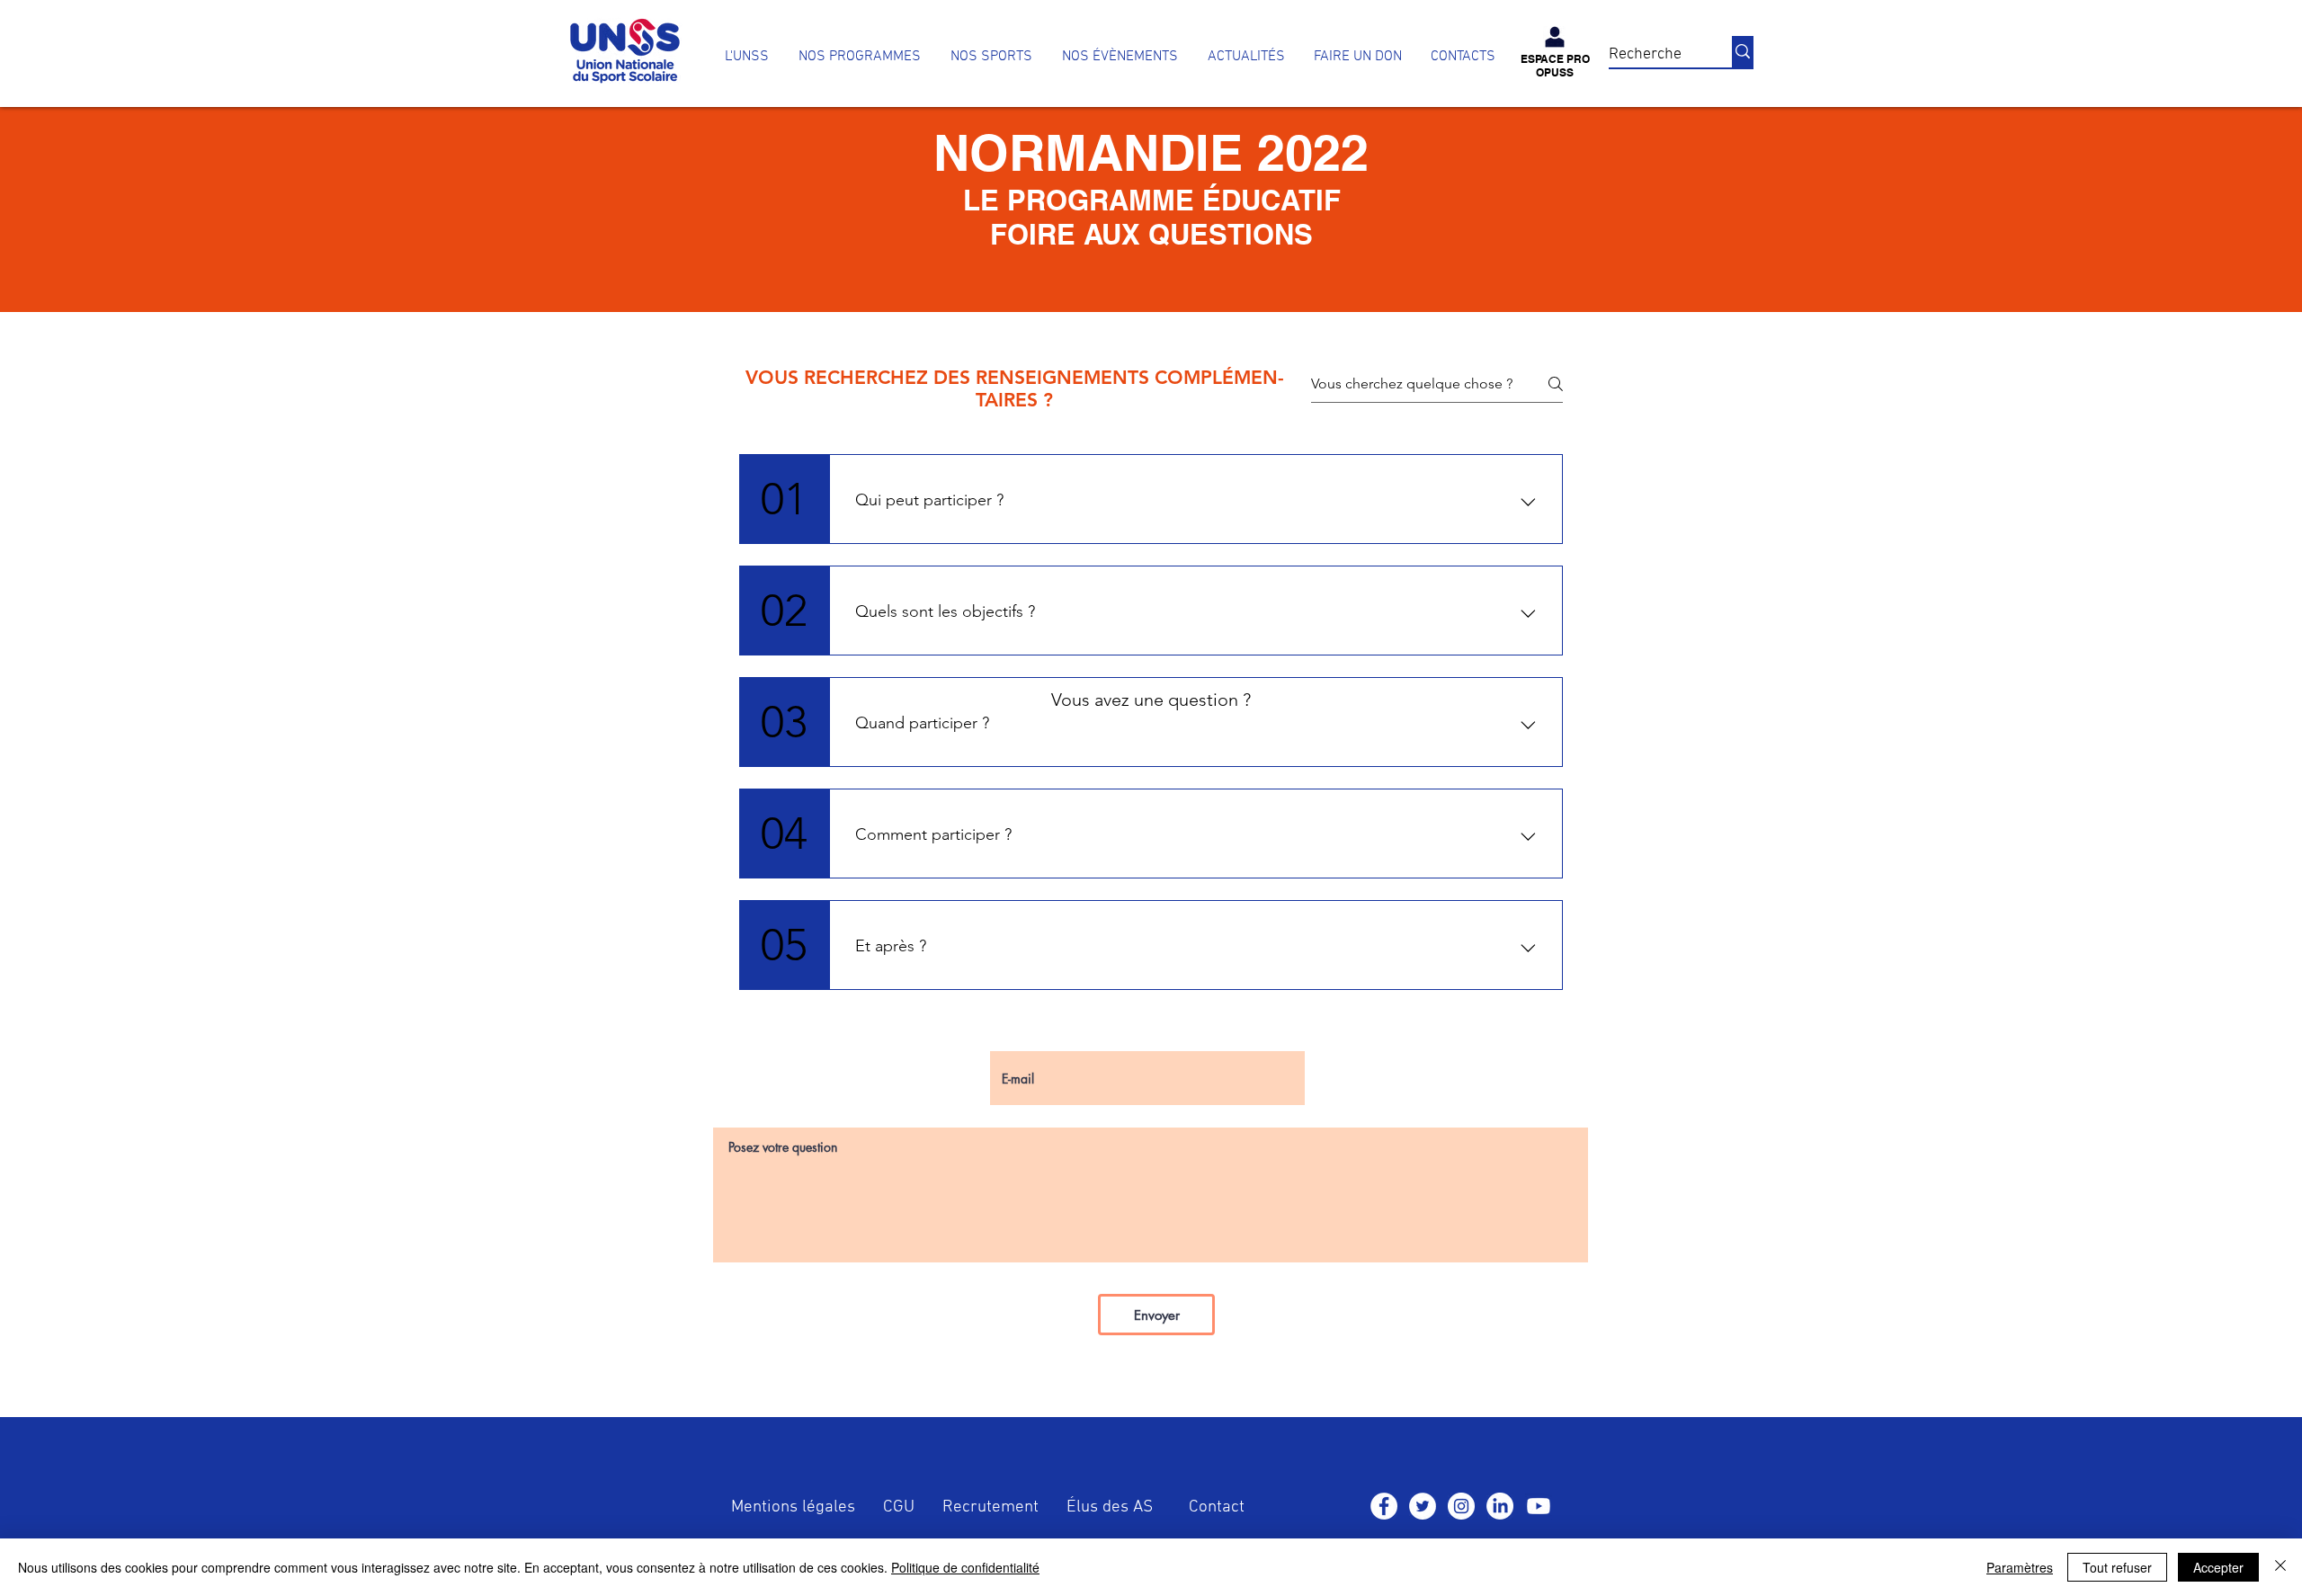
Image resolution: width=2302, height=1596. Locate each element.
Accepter (2218, 1567)
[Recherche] (1743, 52)
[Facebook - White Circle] (1384, 1506)
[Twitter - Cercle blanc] (1423, 1506)
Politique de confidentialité (965, 1567)
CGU (899, 1507)
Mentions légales (793, 1507)
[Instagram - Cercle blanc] (1461, 1506)
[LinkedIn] (1500, 1506)
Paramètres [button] (2020, 1567)
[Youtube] (1539, 1506)
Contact (1217, 1507)
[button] (859, 57)
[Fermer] (2280, 1567)
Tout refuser (2117, 1567)
